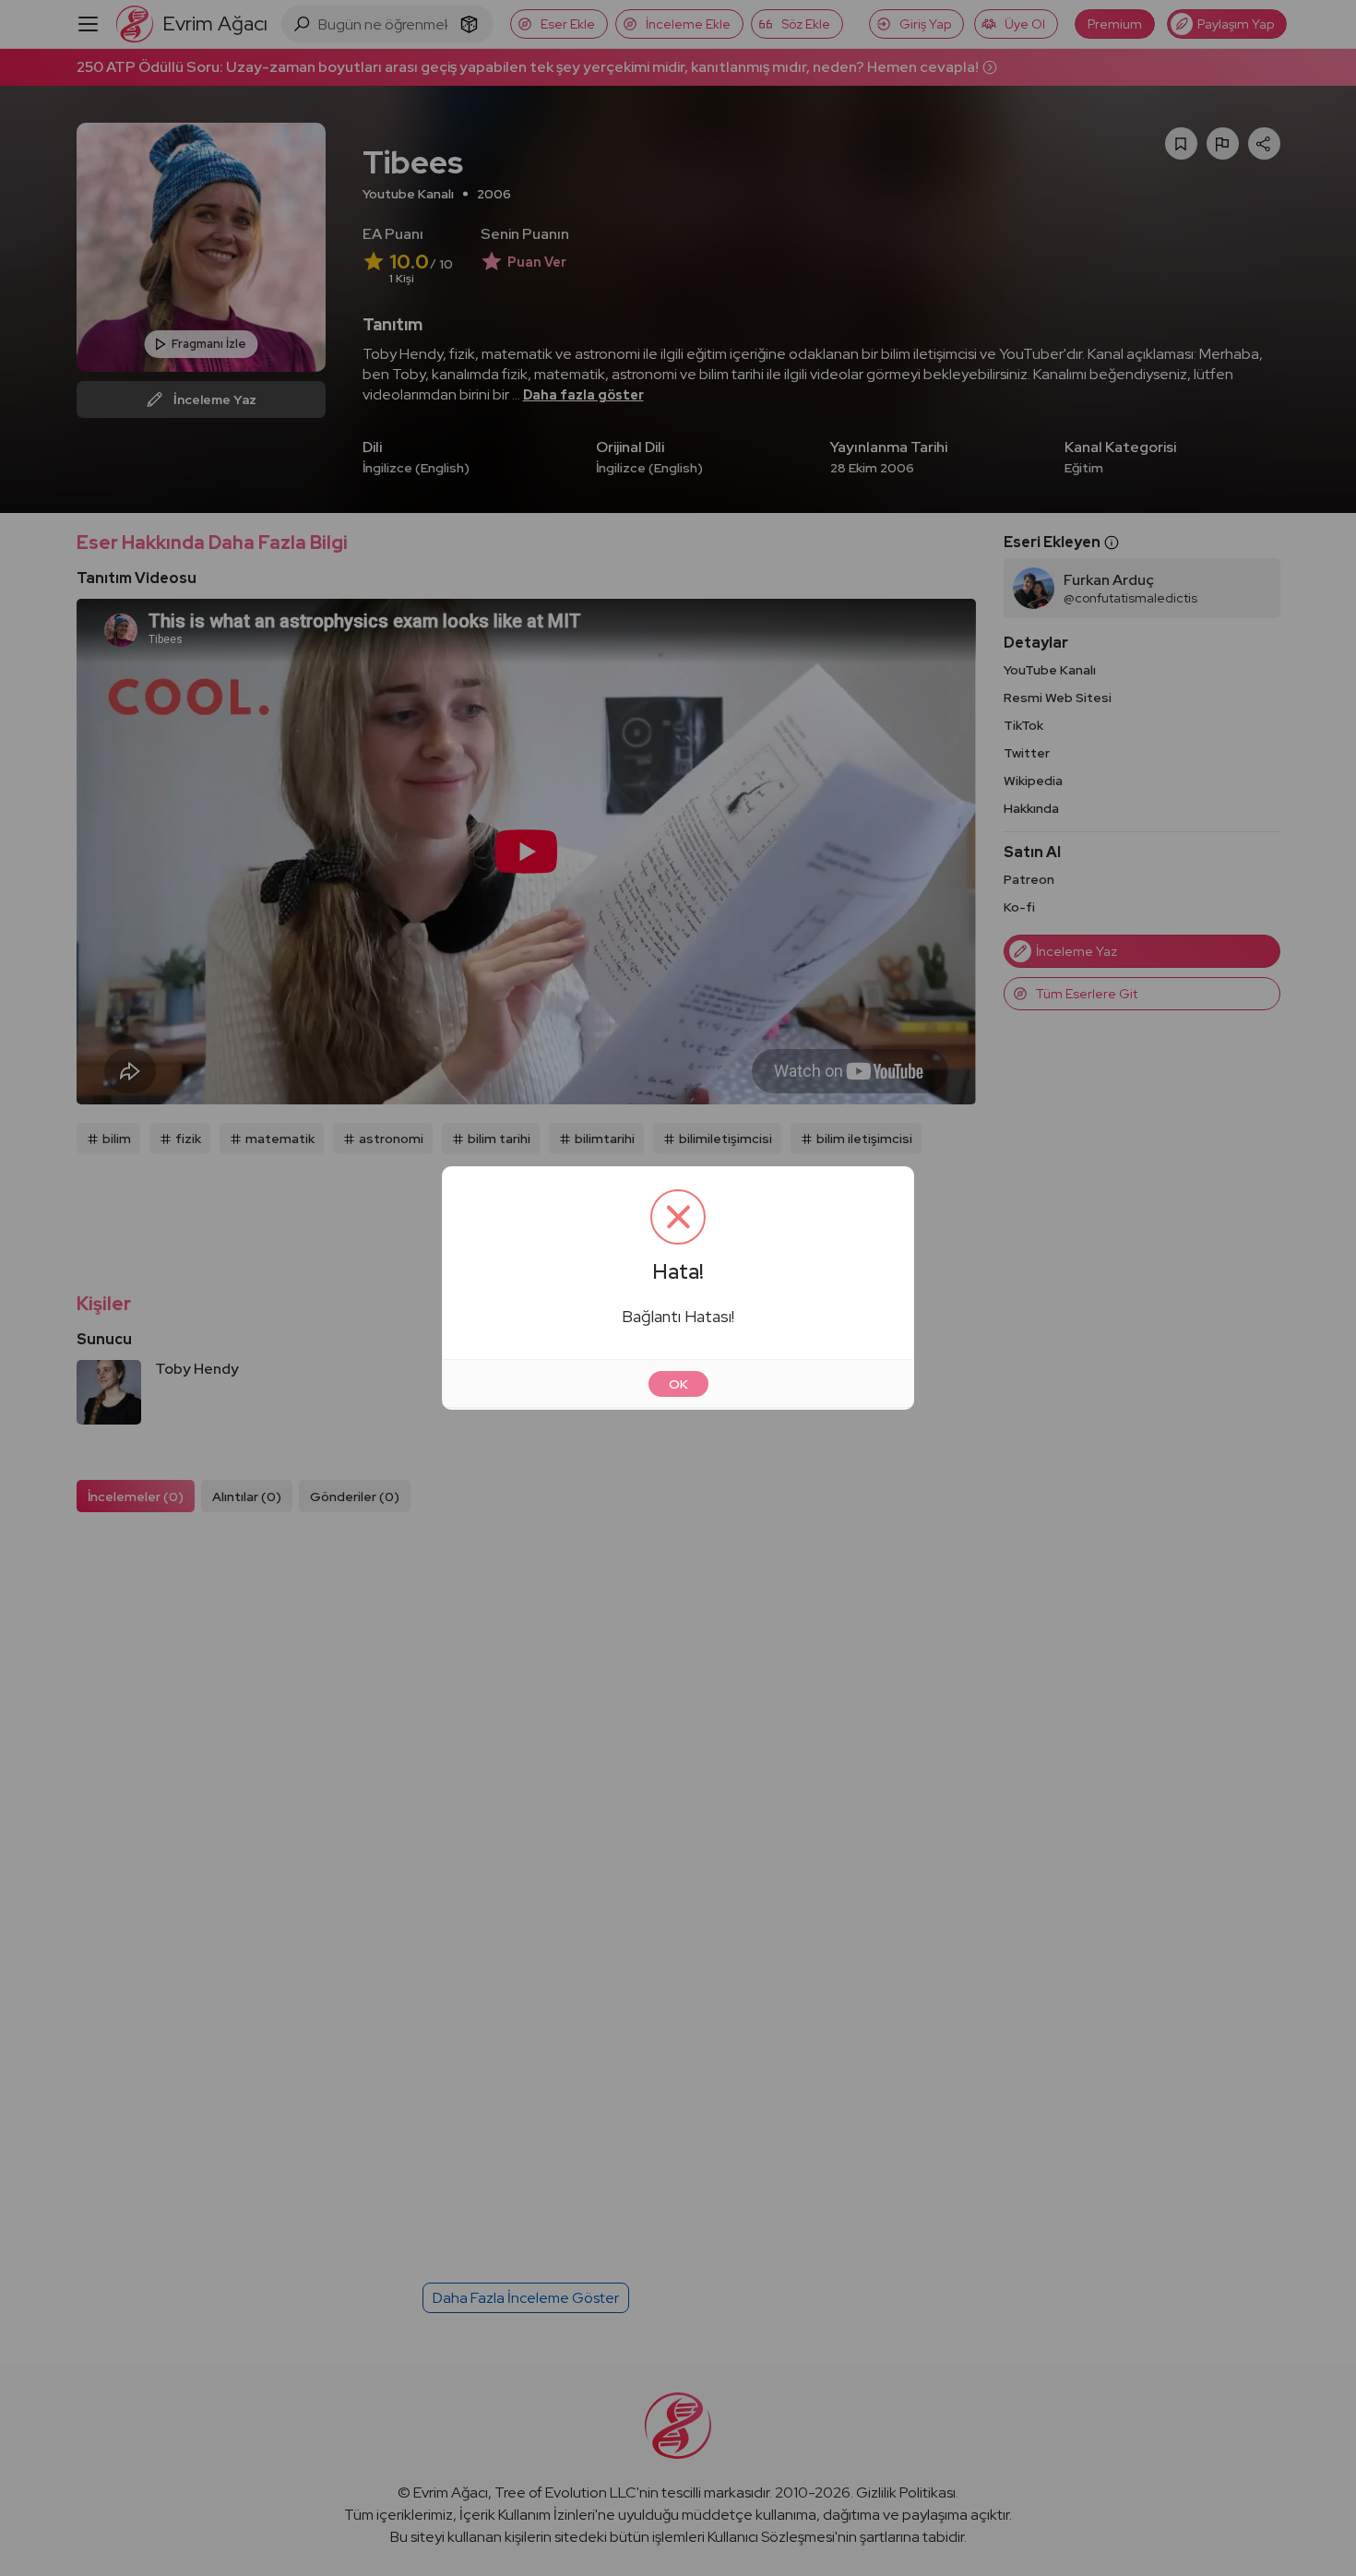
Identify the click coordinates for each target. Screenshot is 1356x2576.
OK (678, 1384)
